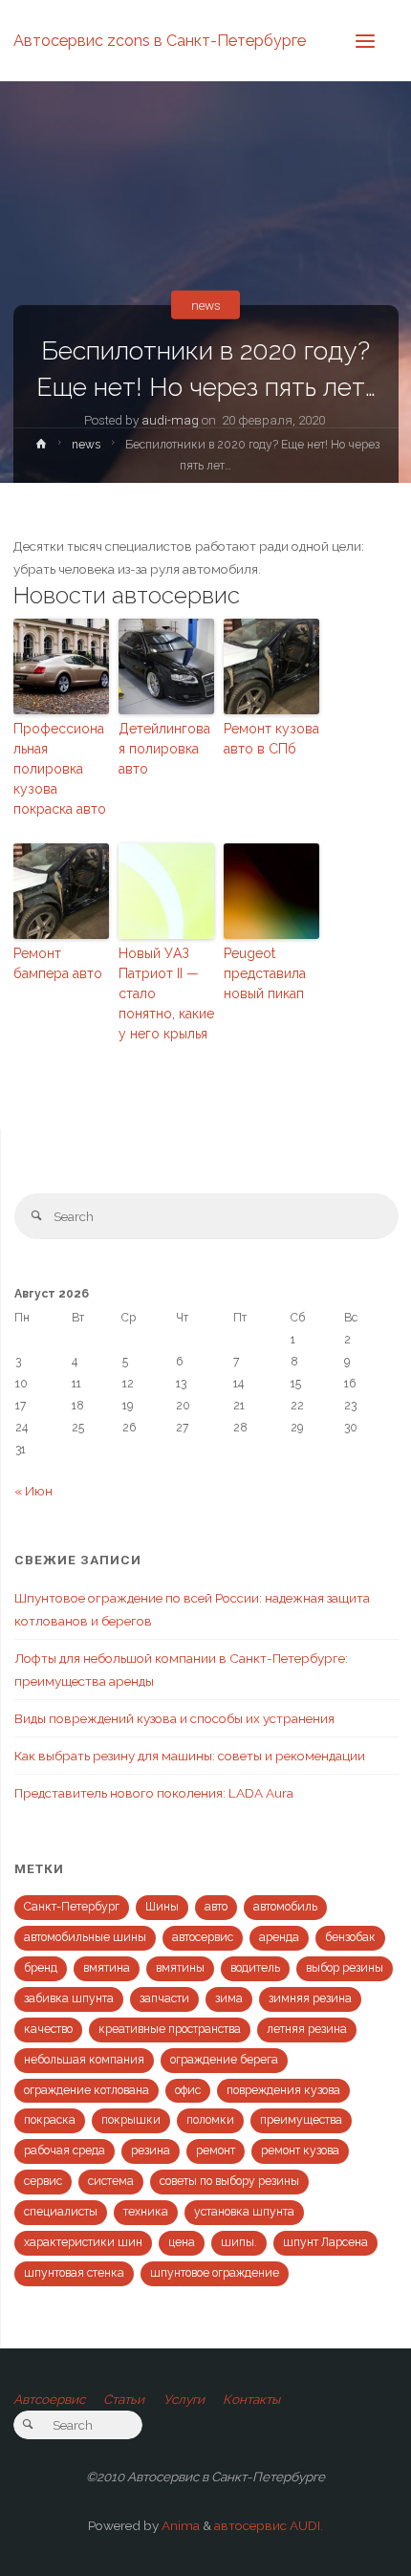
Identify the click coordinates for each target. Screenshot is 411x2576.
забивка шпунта (69, 1998)
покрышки (131, 2120)
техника (146, 2212)
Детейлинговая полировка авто (164, 749)
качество (48, 2029)
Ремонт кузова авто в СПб (271, 739)
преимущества (301, 2120)
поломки (210, 2120)
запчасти (164, 1998)
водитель (255, 1968)
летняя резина (307, 2029)
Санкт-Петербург (72, 1907)
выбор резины (345, 1968)
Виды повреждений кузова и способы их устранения (174, 1718)
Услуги (184, 2399)
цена (182, 2242)
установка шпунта (244, 2212)
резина (151, 2150)
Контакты (251, 2399)
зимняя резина (310, 1998)
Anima (179, 2525)
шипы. (239, 2242)
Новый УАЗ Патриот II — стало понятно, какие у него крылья (166, 993)
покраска (50, 2120)
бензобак (350, 1937)
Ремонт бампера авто (58, 963)
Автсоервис (49, 2399)
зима (229, 1998)
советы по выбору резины (229, 2181)
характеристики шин (83, 2242)
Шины (162, 1907)
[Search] (37, 1216)
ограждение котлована (87, 2090)
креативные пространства (170, 2029)
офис (188, 2090)
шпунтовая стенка (74, 2273)
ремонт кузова (300, 2150)
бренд (41, 1968)
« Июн (33, 1491)
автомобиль (285, 1907)
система (111, 2181)
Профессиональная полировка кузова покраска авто (60, 769)
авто (216, 1907)
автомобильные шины (85, 1937)
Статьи (124, 2399)
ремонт (216, 2150)
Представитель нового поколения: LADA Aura (154, 1793)
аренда (279, 1937)
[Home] (41, 448)
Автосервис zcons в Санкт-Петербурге (160, 40)
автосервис (203, 1937)
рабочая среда (65, 2150)
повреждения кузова (283, 2090)
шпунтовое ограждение (215, 2273)
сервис (43, 2181)
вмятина (107, 1968)
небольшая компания (84, 2060)
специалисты (61, 2212)
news (206, 305)
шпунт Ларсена (325, 2242)
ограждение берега (224, 2060)
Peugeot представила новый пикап (265, 973)
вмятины (180, 1968)
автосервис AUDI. (269, 2525)
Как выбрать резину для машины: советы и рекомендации (190, 1756)
